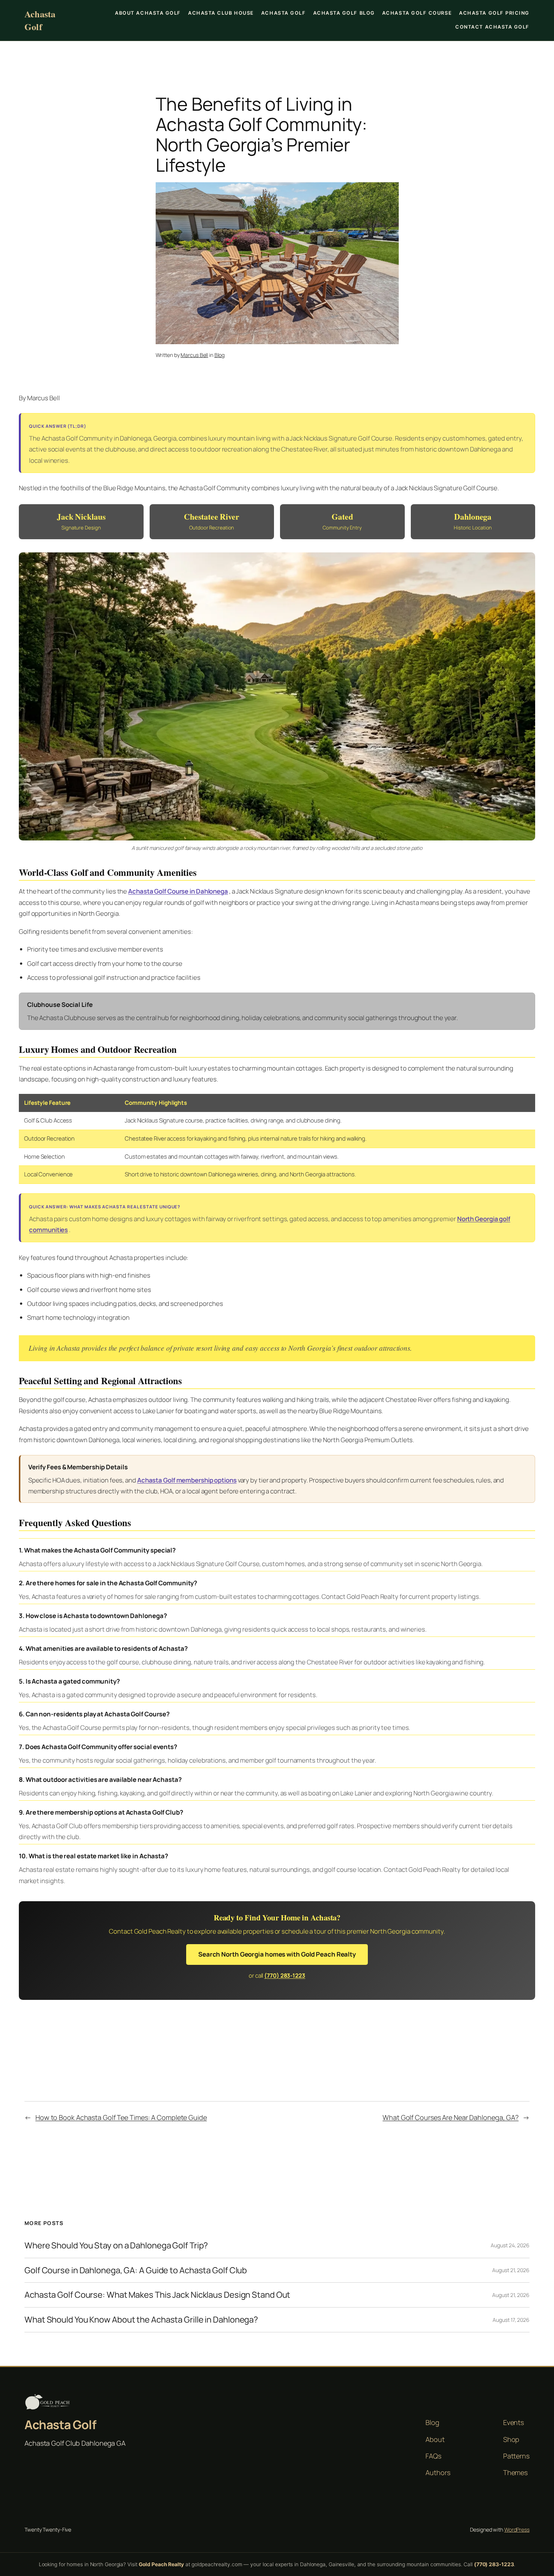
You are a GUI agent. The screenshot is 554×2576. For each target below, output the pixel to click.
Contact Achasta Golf (492, 27)
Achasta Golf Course (417, 13)
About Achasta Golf (148, 13)
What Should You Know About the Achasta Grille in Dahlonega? (141, 2320)
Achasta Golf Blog (344, 13)
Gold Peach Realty (161, 2564)
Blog (220, 355)
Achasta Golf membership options (187, 1480)
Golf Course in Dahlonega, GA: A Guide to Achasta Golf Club (136, 2270)
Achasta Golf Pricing (494, 13)
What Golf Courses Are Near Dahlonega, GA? (451, 2117)
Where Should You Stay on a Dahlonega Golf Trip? (116, 2246)
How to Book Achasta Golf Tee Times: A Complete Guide (121, 2117)
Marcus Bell (194, 355)
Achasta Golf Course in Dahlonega (178, 891)
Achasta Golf (40, 20)
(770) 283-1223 (285, 1976)
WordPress (517, 2529)
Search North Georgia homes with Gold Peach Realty (277, 1954)
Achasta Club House (221, 13)
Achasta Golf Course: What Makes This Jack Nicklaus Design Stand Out (157, 2295)
